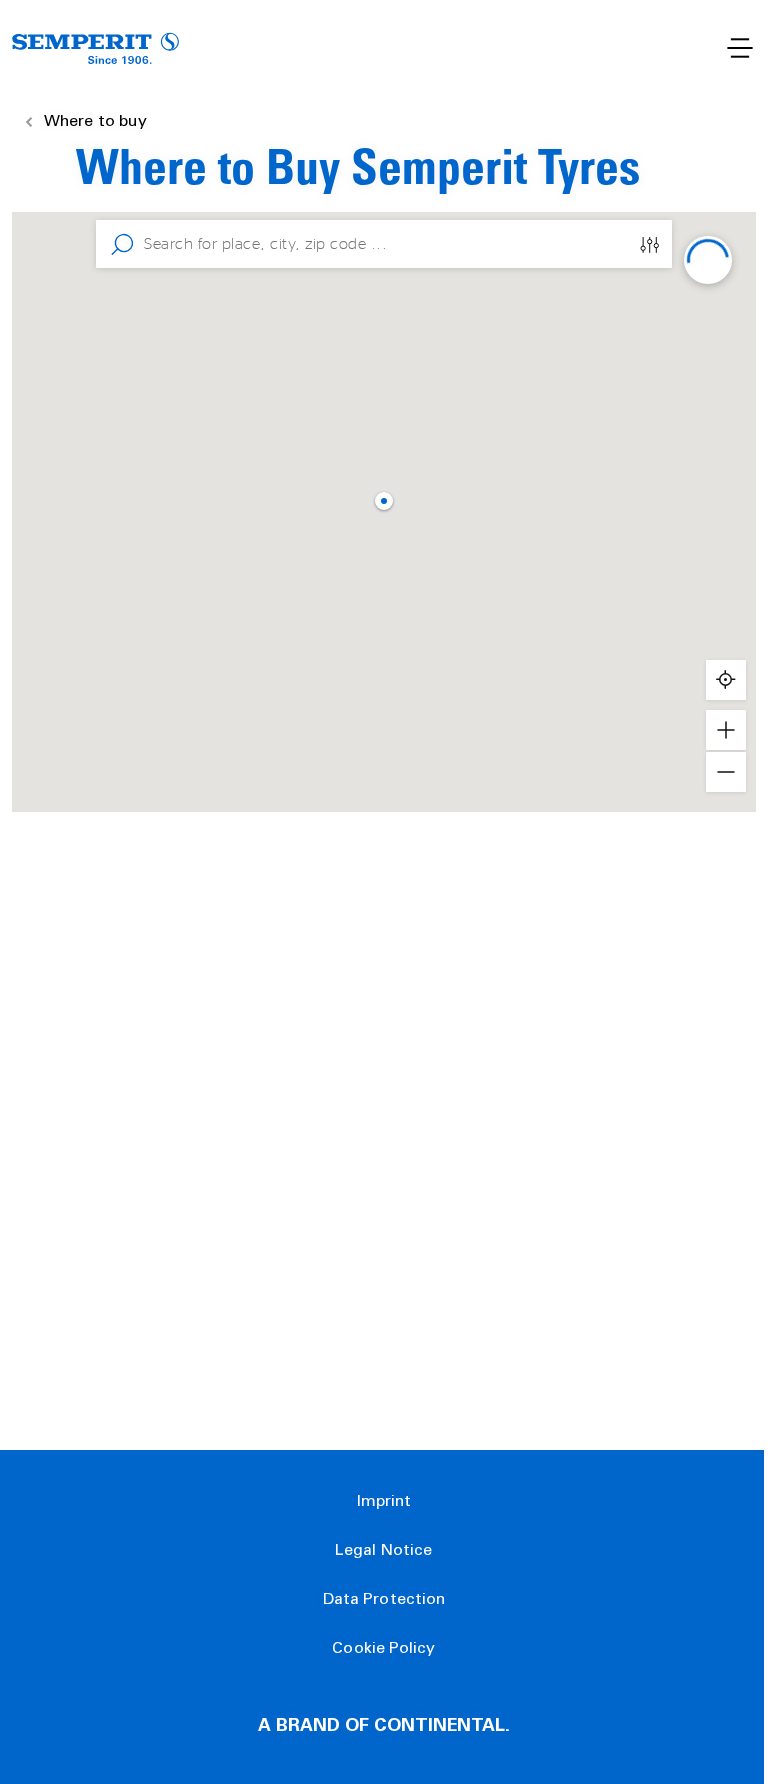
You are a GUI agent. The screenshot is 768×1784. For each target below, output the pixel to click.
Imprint (384, 1502)
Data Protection (384, 1600)
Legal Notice (383, 1551)
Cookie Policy (383, 1649)
